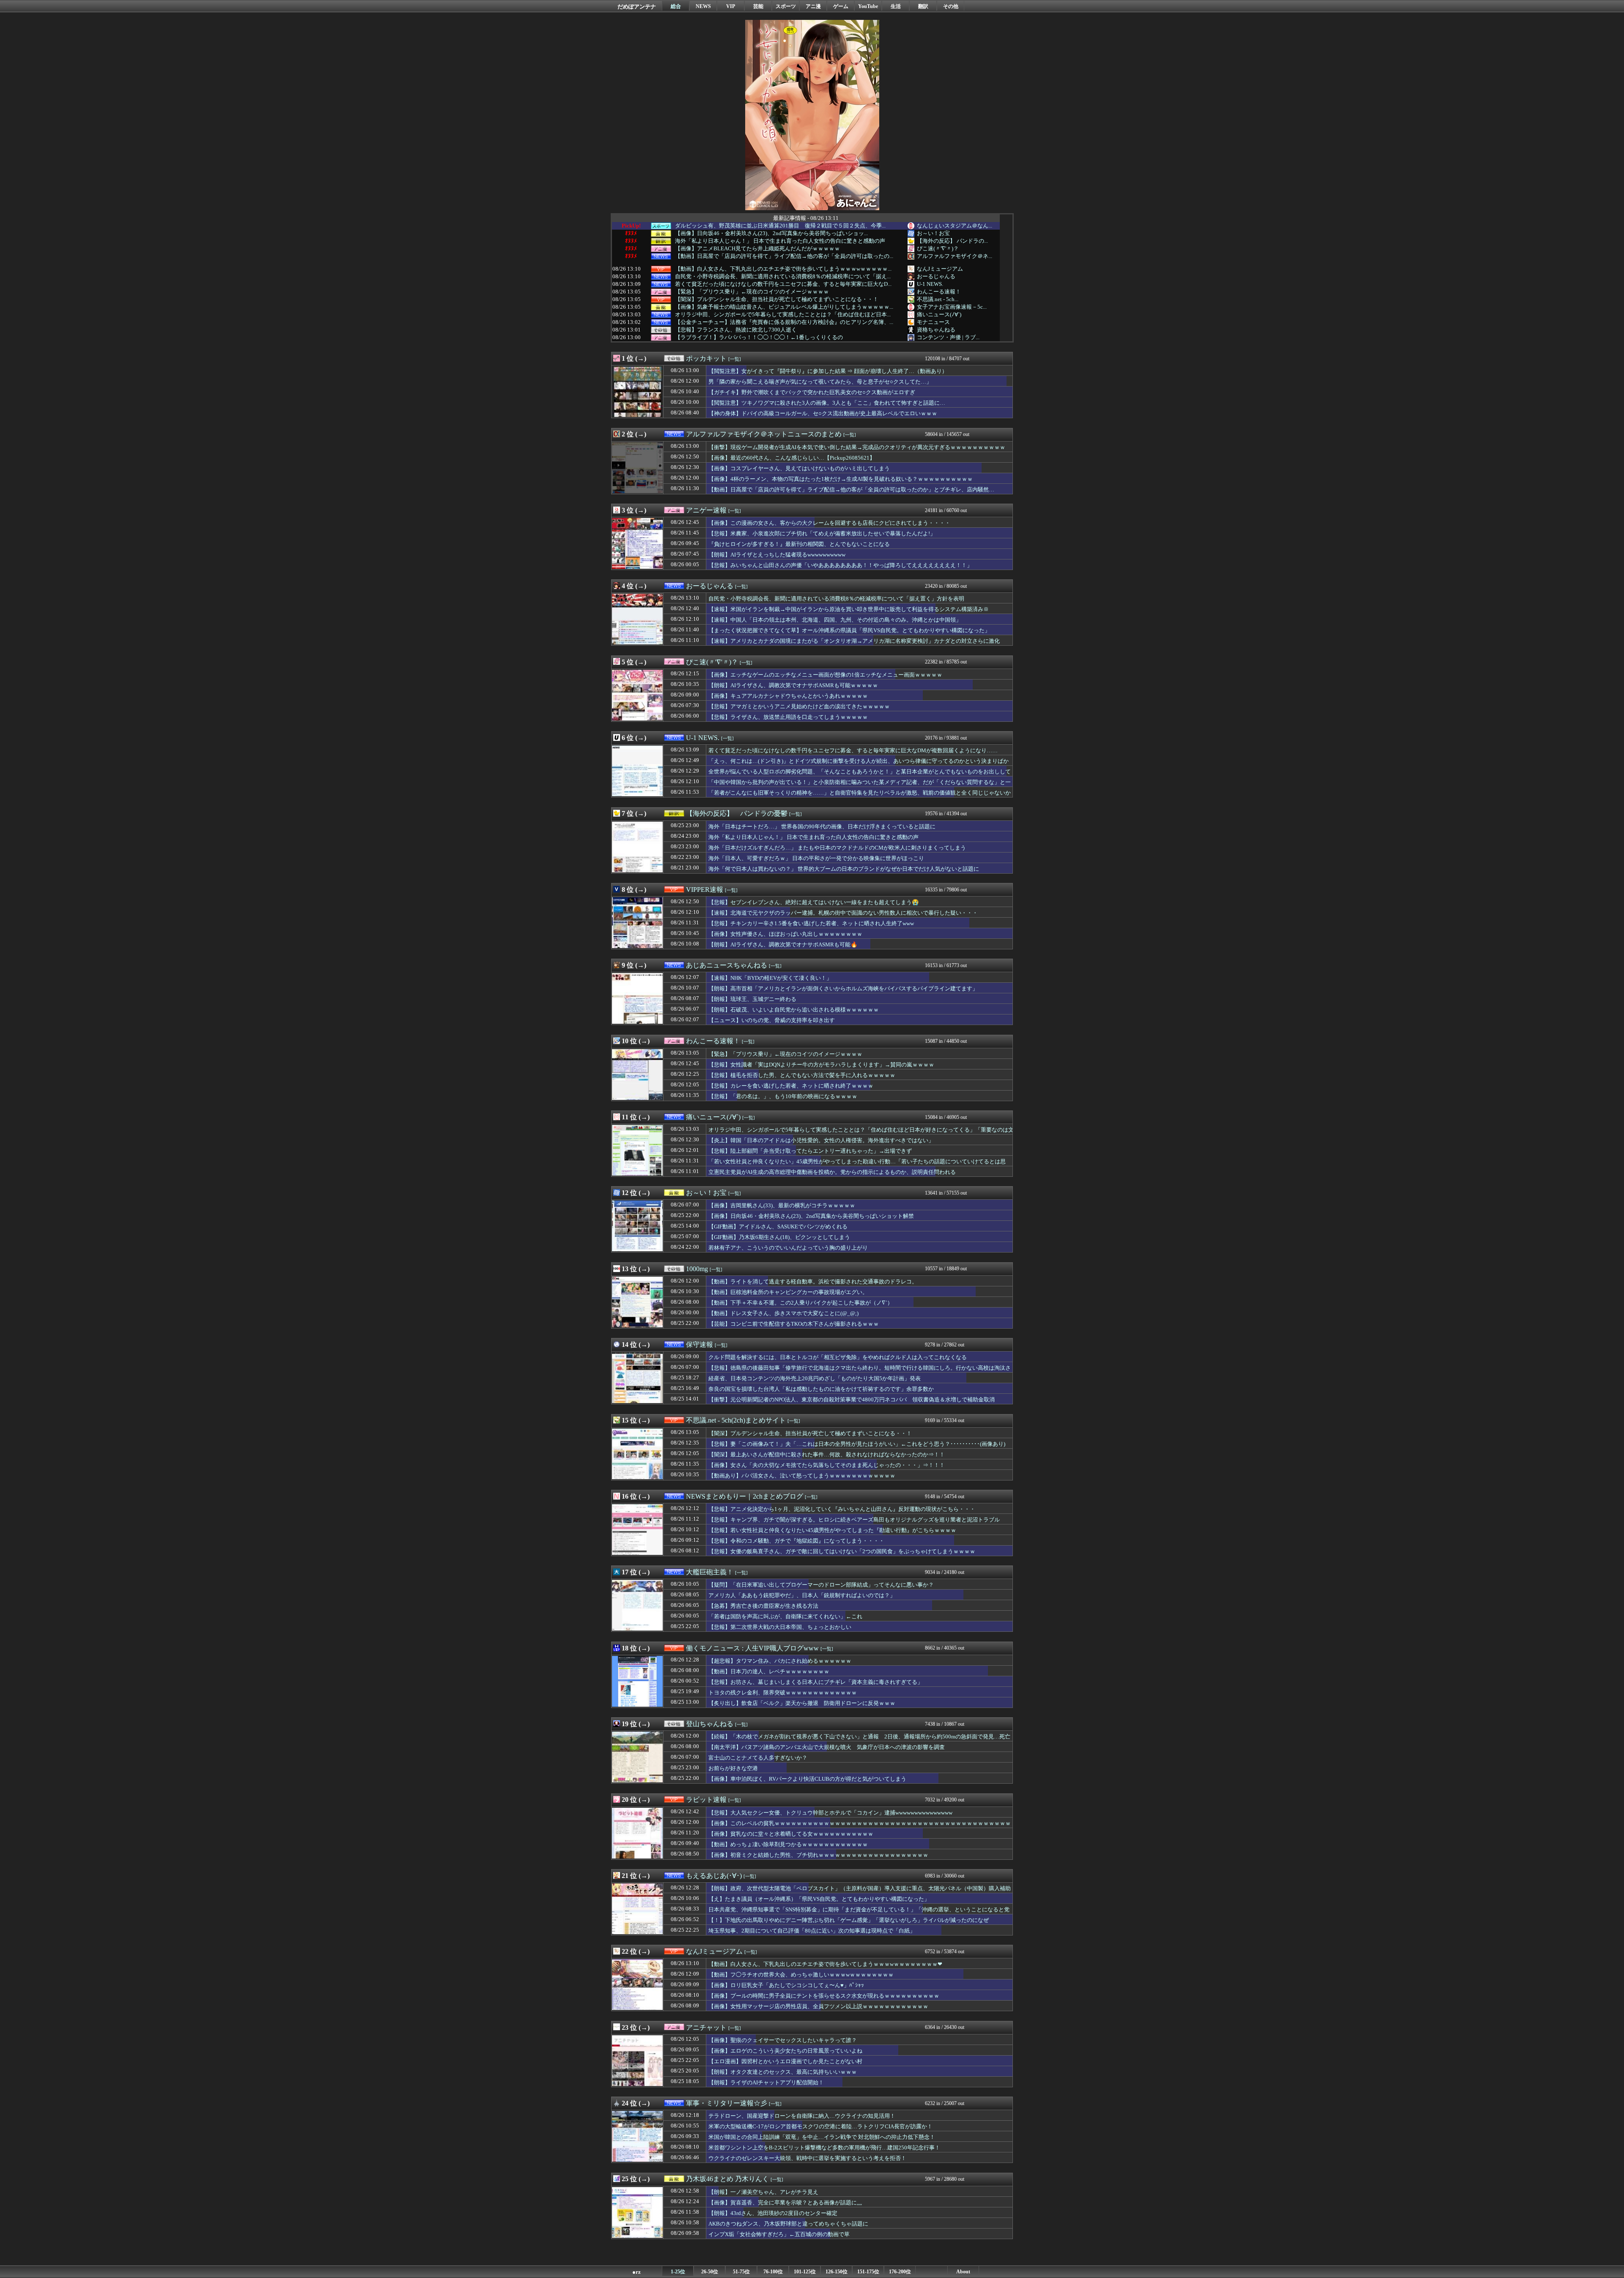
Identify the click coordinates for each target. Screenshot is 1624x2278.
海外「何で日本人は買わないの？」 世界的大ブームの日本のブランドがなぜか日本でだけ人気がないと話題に (844, 869)
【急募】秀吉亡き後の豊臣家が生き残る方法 (763, 1606)
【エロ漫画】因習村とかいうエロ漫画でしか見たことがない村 (785, 2061)
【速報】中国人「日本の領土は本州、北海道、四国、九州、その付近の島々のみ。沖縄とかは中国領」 (835, 620)
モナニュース (933, 322)
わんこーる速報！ (939, 292)
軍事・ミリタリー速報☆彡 (727, 2103)
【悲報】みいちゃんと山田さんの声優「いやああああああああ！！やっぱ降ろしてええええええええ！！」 (840, 565)
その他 (951, 6)
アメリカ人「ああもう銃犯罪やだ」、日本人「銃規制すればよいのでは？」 (802, 1595)
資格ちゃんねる (936, 330)
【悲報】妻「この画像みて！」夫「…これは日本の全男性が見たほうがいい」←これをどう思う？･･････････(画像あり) (857, 1444)
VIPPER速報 (705, 890)
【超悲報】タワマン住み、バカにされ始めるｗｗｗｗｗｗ (780, 1661)
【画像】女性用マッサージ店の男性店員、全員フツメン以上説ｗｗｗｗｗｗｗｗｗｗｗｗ (818, 2006)
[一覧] (735, 359)
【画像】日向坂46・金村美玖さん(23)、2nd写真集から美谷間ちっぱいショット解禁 (811, 1216)
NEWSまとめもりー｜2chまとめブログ (745, 1496)
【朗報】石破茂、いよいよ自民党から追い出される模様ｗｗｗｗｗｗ (794, 1010)
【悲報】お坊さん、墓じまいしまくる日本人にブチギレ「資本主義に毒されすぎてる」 (816, 1682)
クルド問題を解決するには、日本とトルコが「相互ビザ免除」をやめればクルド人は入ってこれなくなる (838, 1357)
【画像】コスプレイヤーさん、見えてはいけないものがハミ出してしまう (799, 468)
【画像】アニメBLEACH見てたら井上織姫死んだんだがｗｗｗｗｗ (757, 249)
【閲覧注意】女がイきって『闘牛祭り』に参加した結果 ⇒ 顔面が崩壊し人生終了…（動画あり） (828, 371)
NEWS (703, 6)
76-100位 (773, 2272)
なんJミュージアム (940, 269)
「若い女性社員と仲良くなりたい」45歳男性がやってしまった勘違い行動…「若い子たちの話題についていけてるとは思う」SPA (857, 1165)
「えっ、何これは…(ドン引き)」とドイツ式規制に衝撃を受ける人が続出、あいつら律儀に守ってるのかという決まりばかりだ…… (859, 765)
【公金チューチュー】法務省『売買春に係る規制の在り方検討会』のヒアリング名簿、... (784, 322)
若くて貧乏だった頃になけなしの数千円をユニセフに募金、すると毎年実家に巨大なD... (783, 284)
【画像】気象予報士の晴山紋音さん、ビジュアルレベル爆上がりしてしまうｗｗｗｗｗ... (784, 307)
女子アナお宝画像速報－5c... (952, 307)
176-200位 (900, 2272)
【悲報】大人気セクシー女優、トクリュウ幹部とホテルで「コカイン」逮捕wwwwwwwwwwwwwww (830, 1813)
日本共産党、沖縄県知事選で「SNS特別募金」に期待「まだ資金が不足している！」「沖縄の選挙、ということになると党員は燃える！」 (859, 1913)
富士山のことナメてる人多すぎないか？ (758, 1758)
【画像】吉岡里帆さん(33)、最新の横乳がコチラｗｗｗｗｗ (782, 1205)
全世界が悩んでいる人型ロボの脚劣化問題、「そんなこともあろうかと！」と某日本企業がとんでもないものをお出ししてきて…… (860, 776)
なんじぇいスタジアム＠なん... (955, 226)
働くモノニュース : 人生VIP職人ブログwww (752, 1648)
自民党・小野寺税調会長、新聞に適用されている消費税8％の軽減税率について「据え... (783, 277)
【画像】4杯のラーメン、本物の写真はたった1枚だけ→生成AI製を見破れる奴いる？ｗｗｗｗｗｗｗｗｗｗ (841, 479)
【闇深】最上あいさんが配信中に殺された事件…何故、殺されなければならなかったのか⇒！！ (827, 1454)
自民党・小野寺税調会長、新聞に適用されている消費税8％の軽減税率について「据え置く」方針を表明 (836, 599)
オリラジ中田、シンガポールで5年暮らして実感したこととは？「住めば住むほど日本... (783, 315)
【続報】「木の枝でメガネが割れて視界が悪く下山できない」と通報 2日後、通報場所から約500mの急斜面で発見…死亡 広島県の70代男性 (862, 1741)
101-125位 (805, 2272)
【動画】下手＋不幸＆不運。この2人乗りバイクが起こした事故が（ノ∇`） (801, 1303)
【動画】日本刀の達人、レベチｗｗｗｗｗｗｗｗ (769, 1671)
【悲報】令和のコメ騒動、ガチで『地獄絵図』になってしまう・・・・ (796, 1541)
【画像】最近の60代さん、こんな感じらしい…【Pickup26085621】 (792, 458)
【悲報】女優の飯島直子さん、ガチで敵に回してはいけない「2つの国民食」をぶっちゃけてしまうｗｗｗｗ (842, 1551)
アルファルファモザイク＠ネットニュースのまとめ (764, 434)
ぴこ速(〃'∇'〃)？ (938, 248)
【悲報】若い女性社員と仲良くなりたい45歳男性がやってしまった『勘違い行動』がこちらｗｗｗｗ (832, 1530)
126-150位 (837, 2272)
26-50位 (710, 2272)
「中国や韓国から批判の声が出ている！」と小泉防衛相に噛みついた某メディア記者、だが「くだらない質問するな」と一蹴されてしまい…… (860, 786)
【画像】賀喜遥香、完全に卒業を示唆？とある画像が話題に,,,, (785, 2203)
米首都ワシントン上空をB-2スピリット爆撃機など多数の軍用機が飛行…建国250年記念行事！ (824, 2148)
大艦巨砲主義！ (710, 1572)
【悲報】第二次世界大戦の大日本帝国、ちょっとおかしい (780, 1627)
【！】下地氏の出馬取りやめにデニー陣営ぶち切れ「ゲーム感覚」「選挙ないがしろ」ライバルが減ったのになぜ (849, 1920)
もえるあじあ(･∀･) (714, 1876)
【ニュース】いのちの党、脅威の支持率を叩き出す (772, 1020)
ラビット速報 (706, 1800)
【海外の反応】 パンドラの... (952, 241)
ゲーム (841, 6)
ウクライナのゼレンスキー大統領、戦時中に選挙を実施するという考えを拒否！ (807, 2158)
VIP (731, 6)
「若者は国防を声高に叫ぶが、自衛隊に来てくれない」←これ (785, 1616)
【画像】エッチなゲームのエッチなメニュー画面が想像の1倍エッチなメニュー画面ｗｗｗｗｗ (825, 675)
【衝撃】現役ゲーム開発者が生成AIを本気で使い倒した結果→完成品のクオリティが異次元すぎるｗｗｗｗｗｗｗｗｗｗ (857, 447)
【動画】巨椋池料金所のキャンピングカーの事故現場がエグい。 (788, 1292)
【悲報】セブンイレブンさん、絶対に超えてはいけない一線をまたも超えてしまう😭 (814, 902)
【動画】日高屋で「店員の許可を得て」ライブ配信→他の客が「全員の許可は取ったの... (784, 256)
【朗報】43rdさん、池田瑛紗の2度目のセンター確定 (773, 2213)
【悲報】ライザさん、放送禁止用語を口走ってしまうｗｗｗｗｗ (788, 717)
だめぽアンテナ (637, 7)
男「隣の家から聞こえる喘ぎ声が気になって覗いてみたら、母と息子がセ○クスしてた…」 (820, 382)
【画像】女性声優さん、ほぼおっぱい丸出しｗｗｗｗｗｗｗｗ (785, 934)
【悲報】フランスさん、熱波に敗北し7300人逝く (736, 330)
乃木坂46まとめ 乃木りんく (727, 2179)
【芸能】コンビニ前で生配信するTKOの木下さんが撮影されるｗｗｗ (794, 1324)
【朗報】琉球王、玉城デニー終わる (752, 999)
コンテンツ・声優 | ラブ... (948, 337)
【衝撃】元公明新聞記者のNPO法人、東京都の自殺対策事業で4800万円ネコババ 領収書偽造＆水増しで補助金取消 (852, 1399)
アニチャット (706, 2027)
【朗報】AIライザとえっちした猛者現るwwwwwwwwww (777, 555)
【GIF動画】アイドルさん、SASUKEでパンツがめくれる (778, 1227)
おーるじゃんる (936, 276)
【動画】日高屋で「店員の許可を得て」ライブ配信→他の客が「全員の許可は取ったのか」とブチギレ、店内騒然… (851, 489)
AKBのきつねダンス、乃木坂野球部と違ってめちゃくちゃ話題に (788, 2224)
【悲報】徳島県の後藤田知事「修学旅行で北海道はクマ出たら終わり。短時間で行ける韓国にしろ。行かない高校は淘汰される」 (860, 1372)
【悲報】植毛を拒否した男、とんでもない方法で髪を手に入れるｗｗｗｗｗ (802, 1075)
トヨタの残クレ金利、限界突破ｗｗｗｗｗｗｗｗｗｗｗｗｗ (783, 1693)
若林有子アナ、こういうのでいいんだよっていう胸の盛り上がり (788, 1248)
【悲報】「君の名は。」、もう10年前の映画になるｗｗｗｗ (783, 1096)
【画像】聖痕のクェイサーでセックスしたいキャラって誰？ (783, 2040)
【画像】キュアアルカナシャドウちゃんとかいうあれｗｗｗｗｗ (788, 696)
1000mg (697, 1269)
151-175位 (868, 2272)
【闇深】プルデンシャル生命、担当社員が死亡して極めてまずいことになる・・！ (777, 299)
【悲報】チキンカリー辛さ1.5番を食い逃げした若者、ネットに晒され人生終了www (811, 923)
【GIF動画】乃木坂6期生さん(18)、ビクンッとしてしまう (779, 1237)
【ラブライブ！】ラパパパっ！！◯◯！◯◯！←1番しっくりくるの (759, 337)
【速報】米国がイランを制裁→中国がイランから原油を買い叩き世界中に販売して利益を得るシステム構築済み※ (849, 609)
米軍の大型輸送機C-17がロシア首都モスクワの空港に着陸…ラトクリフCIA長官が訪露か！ (820, 2126)
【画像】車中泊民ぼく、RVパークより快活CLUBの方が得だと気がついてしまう (807, 1779)
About (963, 2272)
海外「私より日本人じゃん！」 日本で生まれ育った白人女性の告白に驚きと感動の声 (780, 241)
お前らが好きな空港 (733, 1768)
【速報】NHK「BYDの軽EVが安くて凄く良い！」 (770, 978)
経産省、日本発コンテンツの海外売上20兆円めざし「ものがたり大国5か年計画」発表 (815, 1378)
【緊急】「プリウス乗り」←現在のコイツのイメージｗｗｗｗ (752, 292)
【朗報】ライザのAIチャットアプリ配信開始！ (766, 2082)
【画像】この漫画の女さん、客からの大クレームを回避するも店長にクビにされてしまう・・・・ (829, 523)
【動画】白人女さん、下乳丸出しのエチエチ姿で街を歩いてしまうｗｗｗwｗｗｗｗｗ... (783, 269)
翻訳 (923, 6)
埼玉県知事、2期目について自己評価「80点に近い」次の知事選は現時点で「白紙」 (812, 1931)
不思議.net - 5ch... (938, 299)
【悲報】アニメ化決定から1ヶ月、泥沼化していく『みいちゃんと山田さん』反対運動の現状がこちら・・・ (842, 1509)
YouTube (868, 6)
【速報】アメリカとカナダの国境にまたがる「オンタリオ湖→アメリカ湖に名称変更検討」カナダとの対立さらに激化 (854, 641)
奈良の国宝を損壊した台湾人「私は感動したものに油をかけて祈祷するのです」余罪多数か (821, 1389)
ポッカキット (706, 358)
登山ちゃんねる (710, 1724)
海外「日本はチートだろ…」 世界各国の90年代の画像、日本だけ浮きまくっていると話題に (822, 826)
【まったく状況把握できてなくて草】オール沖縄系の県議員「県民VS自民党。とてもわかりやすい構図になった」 (849, 630)
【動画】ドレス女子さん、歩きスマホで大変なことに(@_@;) (783, 1313)
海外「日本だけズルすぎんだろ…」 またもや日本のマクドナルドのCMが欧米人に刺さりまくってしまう (837, 848)
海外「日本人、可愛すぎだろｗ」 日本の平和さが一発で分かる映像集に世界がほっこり (816, 858)
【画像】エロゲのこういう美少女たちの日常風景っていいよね (785, 2051)
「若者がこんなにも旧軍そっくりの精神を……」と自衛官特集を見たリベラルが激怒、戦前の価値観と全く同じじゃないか (860, 793)
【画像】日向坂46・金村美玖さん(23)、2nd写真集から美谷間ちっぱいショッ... (771, 233)
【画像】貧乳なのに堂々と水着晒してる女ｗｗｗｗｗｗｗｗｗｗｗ (791, 1834)
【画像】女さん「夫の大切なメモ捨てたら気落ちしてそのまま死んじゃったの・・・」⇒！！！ (827, 1465)
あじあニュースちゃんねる (727, 965)
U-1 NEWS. (930, 284)
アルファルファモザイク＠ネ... (955, 256)
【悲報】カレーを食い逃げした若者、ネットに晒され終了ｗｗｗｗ (791, 1086)
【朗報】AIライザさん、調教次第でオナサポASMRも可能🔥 (783, 944)
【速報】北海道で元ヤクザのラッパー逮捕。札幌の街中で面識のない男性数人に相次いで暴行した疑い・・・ (843, 913)
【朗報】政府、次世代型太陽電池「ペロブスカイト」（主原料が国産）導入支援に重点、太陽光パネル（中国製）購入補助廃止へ (860, 1892)
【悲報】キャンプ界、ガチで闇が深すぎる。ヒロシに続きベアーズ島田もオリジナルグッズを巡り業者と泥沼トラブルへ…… (854, 1524)
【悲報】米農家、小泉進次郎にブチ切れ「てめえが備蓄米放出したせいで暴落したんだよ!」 (822, 533)
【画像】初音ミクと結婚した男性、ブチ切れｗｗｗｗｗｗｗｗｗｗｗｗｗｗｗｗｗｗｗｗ (818, 1855)
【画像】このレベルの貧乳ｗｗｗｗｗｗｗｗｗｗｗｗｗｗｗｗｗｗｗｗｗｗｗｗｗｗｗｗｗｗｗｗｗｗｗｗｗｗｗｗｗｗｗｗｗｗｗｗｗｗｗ (860, 1827)
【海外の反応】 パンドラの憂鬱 (737, 813)
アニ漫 (813, 6)
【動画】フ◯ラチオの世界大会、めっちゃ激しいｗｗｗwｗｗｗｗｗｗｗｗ (801, 1975)
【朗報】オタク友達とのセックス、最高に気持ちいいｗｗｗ (783, 2072)
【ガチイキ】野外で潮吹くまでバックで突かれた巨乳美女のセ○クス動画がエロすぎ (812, 392)
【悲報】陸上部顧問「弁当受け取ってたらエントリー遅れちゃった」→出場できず (810, 1151)
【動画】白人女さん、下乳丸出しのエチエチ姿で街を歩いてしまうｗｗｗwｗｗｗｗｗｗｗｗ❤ (825, 1964)
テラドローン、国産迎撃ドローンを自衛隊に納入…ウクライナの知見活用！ (802, 2116)
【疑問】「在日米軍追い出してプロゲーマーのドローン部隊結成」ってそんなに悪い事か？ (821, 1585)
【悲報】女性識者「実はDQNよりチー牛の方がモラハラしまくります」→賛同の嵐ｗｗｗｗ (821, 1065)
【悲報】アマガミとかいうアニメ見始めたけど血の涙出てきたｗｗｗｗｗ (799, 706)
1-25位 (678, 2272)
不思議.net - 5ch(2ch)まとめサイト (736, 1420)
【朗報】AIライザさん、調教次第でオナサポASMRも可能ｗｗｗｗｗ (793, 685)
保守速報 (700, 1345)
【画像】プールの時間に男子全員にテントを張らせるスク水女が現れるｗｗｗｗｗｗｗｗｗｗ (824, 1996)
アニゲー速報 (706, 510)
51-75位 (741, 2272)
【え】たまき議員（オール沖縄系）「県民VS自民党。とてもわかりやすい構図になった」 (819, 1899)
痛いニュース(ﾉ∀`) (939, 314)
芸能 (758, 6)
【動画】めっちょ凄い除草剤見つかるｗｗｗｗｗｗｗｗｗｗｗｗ (788, 1844)
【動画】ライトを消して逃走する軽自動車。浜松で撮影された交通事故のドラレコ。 (813, 1282)
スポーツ (786, 6)
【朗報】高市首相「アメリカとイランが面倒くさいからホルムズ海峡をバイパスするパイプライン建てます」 (843, 988)
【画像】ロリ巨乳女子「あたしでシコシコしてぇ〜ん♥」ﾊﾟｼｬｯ (786, 1985)
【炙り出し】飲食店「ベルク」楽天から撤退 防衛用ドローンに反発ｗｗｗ (802, 1703)
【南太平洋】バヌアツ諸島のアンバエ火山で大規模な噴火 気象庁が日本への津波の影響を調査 (827, 1747)
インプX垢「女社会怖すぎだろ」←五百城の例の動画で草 (779, 2234)
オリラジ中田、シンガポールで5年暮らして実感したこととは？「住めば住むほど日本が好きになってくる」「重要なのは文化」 (861, 1134)
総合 (676, 6)
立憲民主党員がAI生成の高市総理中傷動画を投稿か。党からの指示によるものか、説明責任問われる (832, 1172)
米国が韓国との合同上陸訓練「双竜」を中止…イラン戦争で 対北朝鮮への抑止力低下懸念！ (822, 2137)
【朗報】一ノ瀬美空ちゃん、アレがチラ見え (763, 2192)
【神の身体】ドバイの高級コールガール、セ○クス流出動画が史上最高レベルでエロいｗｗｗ (823, 413)
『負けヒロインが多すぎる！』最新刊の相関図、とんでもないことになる (799, 544)
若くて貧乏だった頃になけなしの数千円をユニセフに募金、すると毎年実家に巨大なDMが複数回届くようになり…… (853, 750)
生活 (896, 6)
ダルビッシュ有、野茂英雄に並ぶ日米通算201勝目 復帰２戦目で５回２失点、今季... (780, 226)
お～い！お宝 (933, 233)
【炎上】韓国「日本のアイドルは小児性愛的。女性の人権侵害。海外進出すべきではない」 (821, 1140)
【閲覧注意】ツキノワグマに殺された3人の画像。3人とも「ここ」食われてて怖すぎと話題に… (827, 403)
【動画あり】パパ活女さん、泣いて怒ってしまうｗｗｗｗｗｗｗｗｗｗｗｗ (802, 1476)
